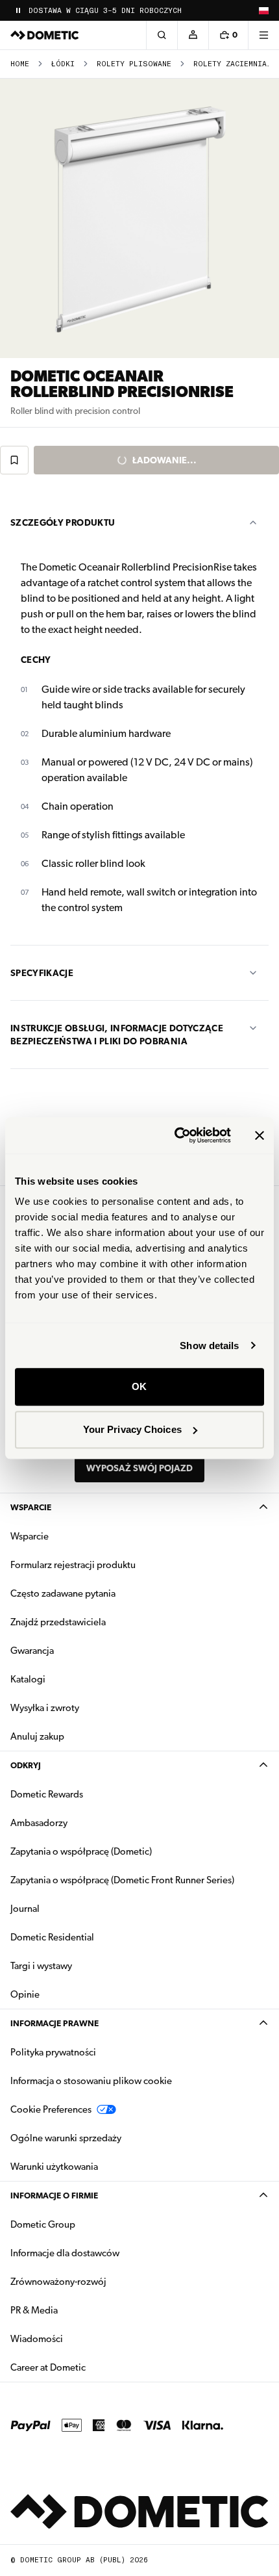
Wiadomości (78, 2338)
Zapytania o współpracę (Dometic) (81, 1851)
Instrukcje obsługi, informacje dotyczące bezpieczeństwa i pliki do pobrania (117, 1035)
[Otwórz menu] (263, 35)
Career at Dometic (89, 2367)
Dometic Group (84, 2224)
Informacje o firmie (54, 2196)
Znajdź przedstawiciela (58, 1622)
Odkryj (26, 1765)
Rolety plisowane (134, 64)
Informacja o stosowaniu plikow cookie (91, 2081)
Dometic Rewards (47, 1794)
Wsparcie (31, 1507)
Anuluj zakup (37, 1736)
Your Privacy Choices (132, 1429)
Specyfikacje (42, 973)
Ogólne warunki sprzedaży (66, 2138)
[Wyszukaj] (162, 35)
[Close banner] (260, 1135)
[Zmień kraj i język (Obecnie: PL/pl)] (263, 10)
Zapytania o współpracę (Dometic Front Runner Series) (122, 1880)
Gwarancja (32, 1651)
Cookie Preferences (51, 2109)
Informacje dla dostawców (65, 2253)
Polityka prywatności (53, 2052)
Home (20, 64)
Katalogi (69, 1679)
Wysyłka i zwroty (45, 1708)
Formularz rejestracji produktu (73, 1565)
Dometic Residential (93, 1937)
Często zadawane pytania (63, 1593)
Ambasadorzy (39, 1823)
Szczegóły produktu (63, 522)
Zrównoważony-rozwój (58, 2282)
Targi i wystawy (41, 1966)
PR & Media (75, 2310)
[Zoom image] (139, 218)
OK (139, 1386)
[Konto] (193, 35)
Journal (25, 1909)
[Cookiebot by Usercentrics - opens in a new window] (176, 1135)
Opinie (25, 1994)
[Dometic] (45, 35)
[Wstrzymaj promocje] (18, 10)
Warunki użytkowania (54, 2167)
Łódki (63, 64)
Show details (209, 1346)
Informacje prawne (55, 2023)
